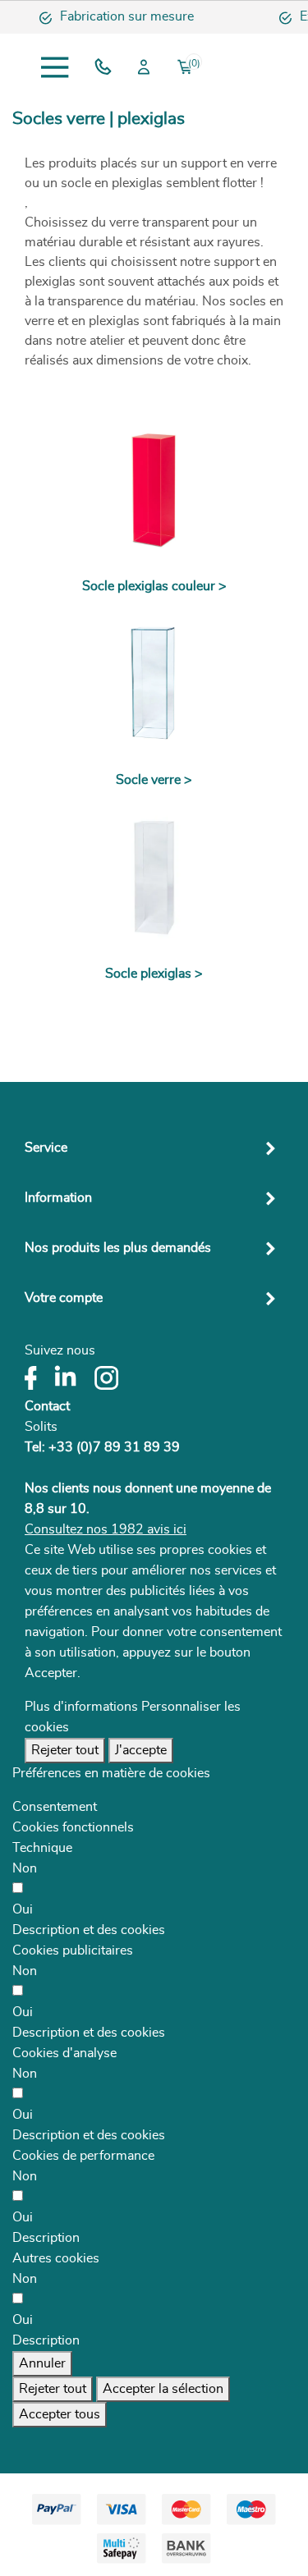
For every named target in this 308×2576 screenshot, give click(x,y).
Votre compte (64, 1298)
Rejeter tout (65, 1750)
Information (58, 1198)
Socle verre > (154, 780)
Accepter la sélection (163, 2389)
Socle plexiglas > (154, 974)
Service (46, 1148)
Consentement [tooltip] (55, 1807)
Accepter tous (60, 2414)
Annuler (42, 2363)
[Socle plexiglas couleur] (154, 490)
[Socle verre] (154, 684)
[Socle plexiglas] (154, 878)
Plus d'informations (81, 1707)
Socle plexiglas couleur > (154, 586)
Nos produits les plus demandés (118, 1248)
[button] (89, 1930)
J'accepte (141, 1750)
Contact (47, 1406)
